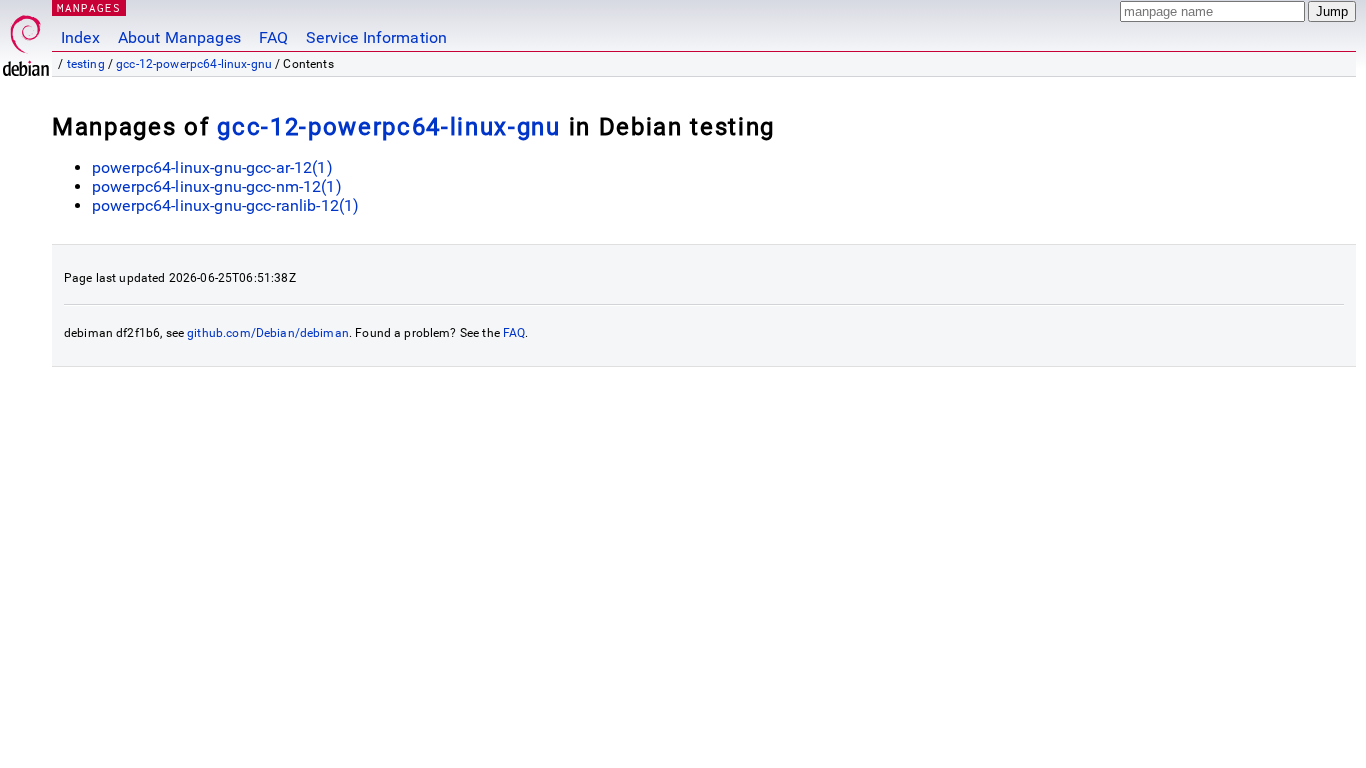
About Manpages (179, 37)
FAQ (273, 37)
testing (86, 64)
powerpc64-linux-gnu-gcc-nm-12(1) (217, 186)
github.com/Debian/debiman (268, 333)
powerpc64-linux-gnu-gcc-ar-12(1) (212, 167)
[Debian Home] (26, 40)
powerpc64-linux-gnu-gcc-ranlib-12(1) (225, 205)
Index (80, 37)
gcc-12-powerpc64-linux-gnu (194, 64)
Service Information (376, 37)
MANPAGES (89, 7)
